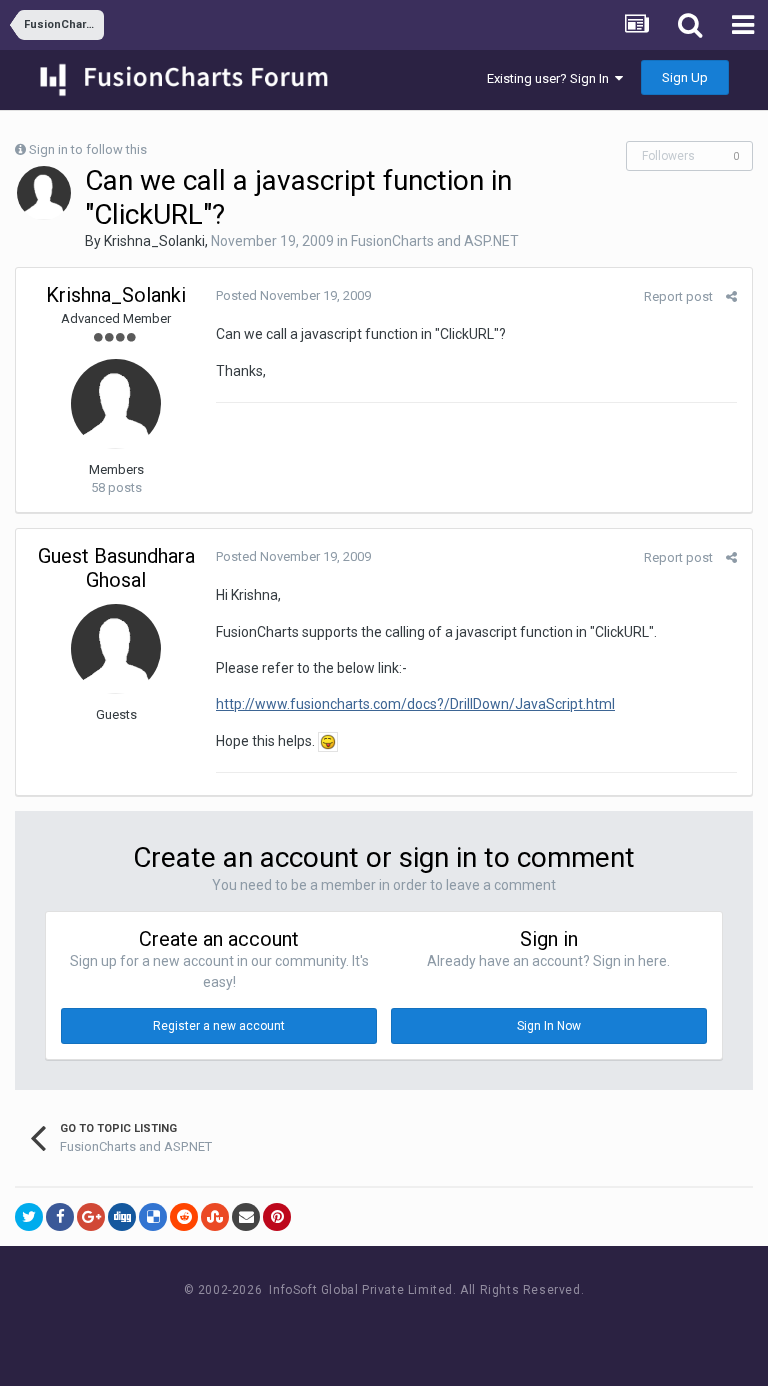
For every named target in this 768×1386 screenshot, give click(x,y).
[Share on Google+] (91, 1217)
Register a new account (219, 1026)
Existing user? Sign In (551, 78)
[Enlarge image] (328, 741)
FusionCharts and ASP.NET (435, 241)
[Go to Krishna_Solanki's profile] (44, 193)
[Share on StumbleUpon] (215, 1217)
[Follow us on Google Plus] (454, 1327)
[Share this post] (731, 296)
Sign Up (685, 77)
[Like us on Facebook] (364, 1327)
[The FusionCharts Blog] (319, 1327)
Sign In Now (549, 1026)
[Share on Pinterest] (277, 1217)
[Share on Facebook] (60, 1217)
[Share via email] (246, 1217)
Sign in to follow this (88, 149)
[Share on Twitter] (29, 1217)
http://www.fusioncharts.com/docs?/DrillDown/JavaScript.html (415, 704)
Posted (293, 295)
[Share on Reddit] (184, 1217)
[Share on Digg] (122, 1217)
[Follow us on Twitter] (409, 1327)
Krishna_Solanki (154, 241)
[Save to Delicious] (153, 1217)
